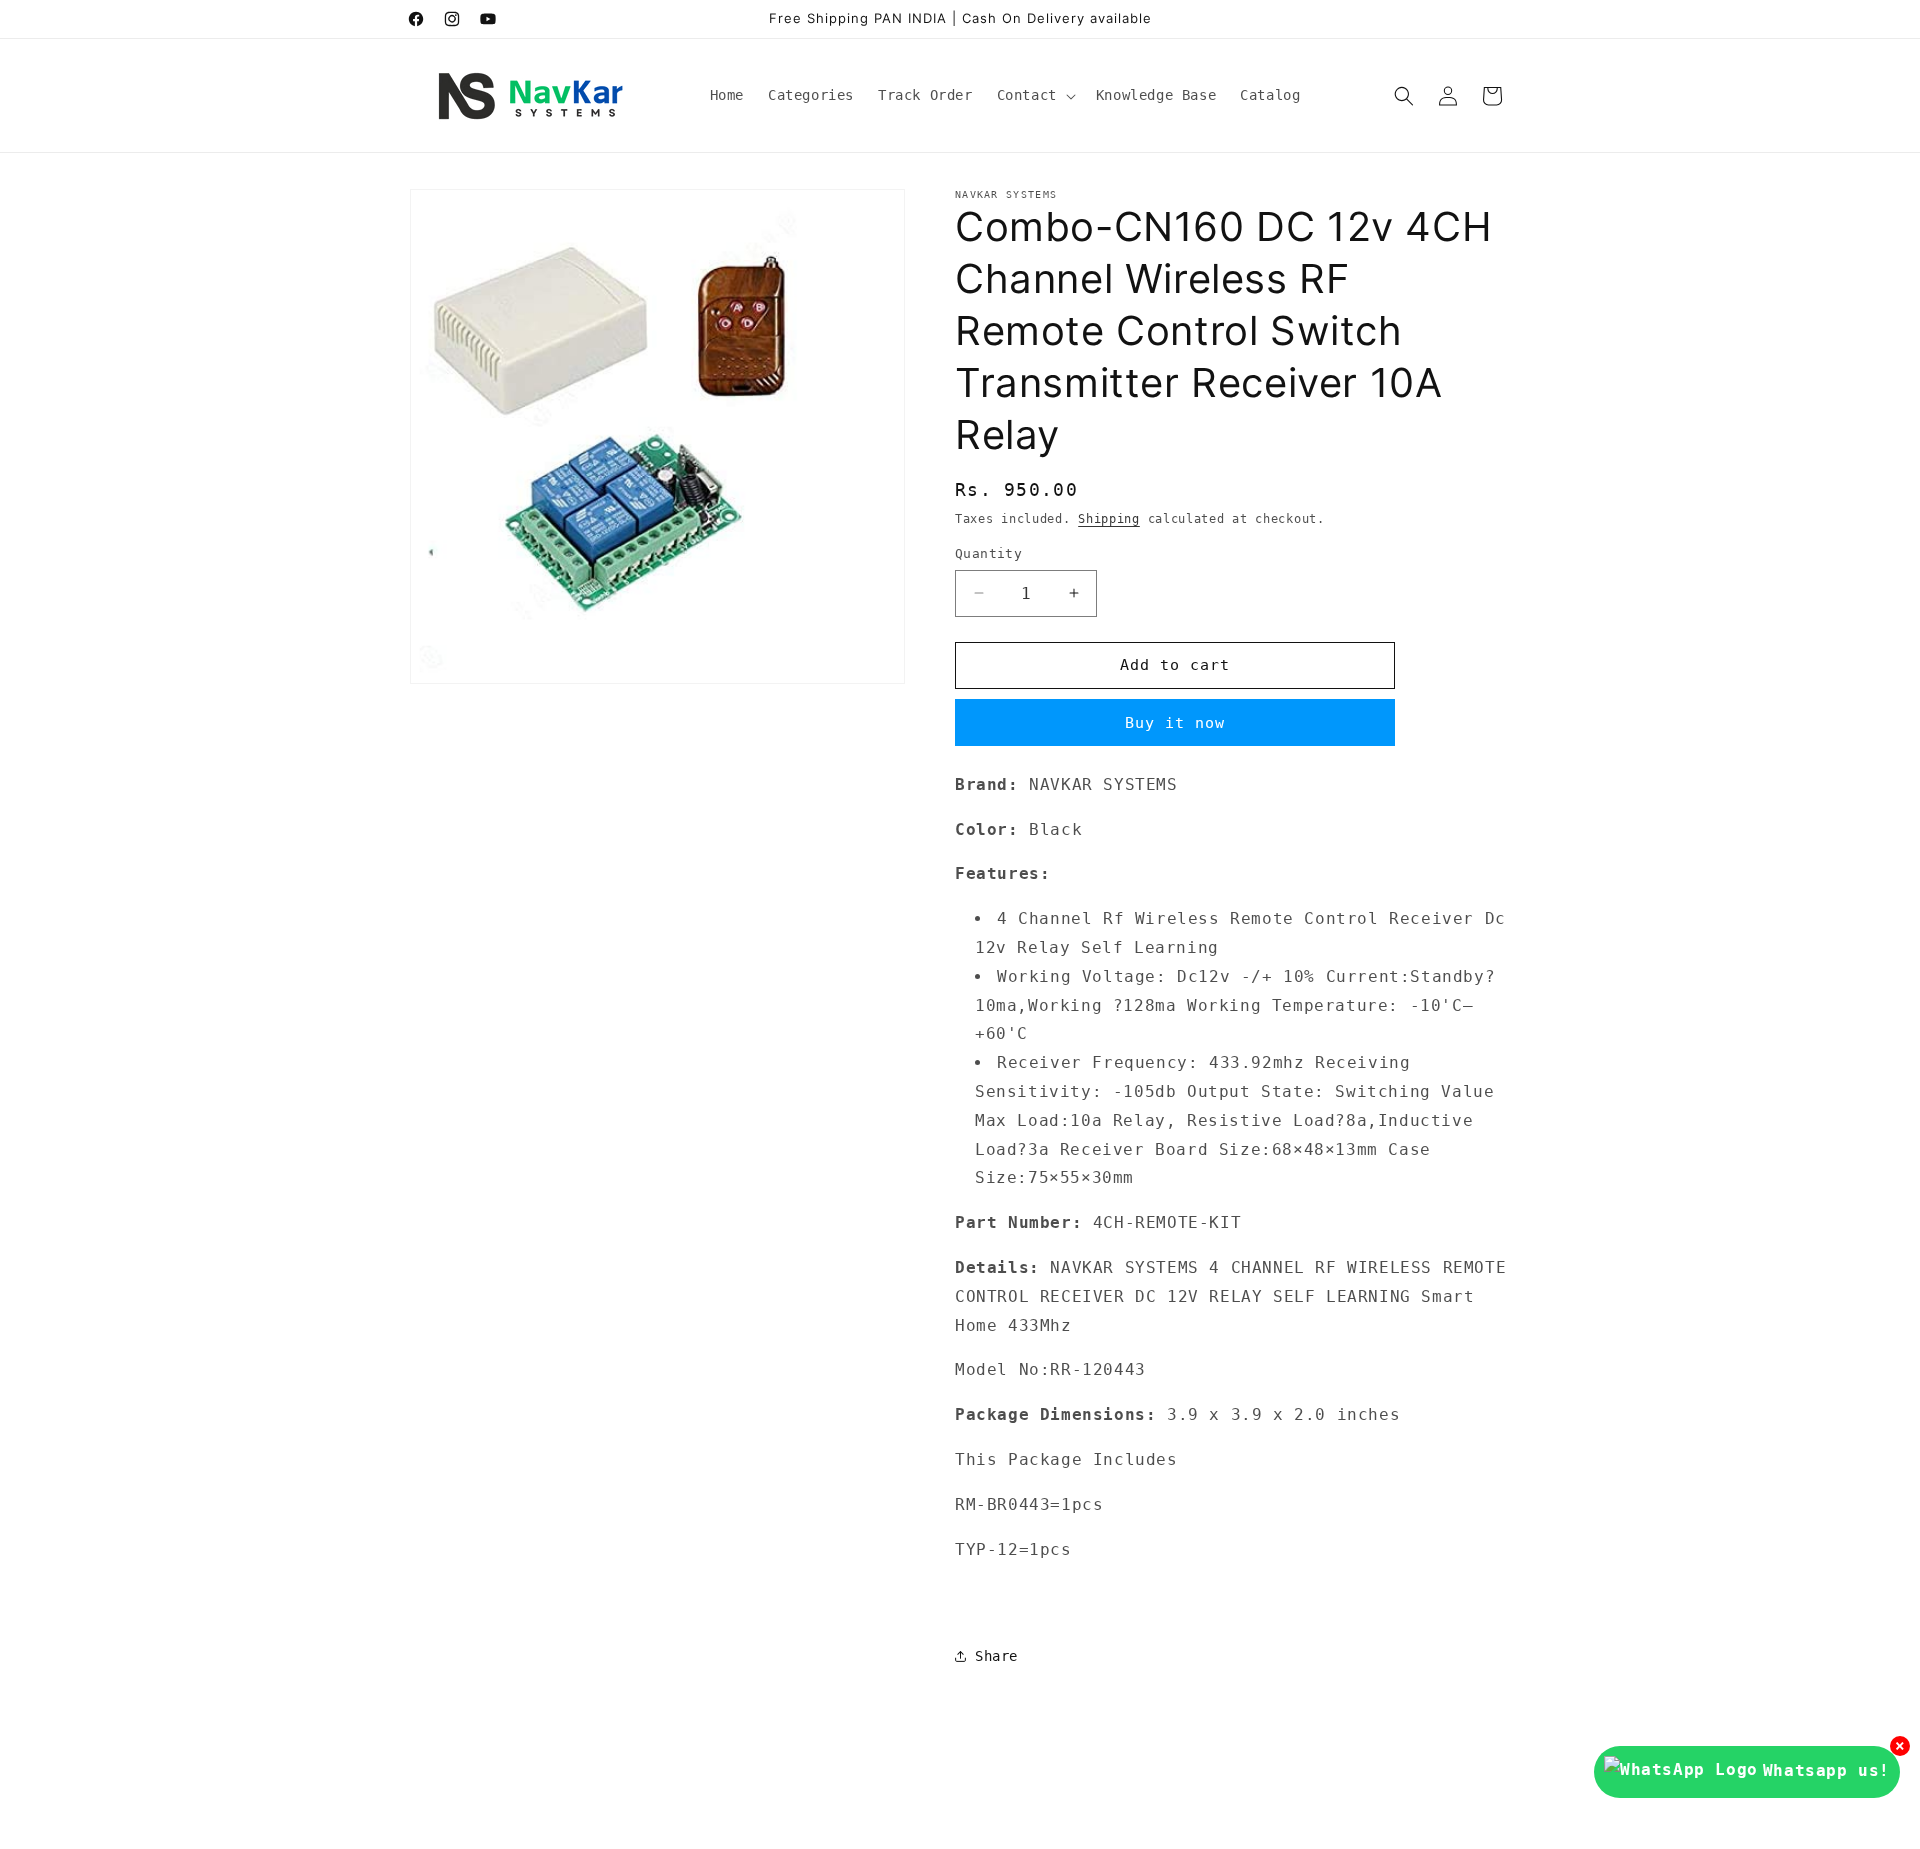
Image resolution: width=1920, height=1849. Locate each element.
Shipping (1109, 519)
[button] (1034, 95)
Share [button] (996, 1656)
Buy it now (1175, 723)
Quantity (988, 553)
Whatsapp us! (1826, 1770)
